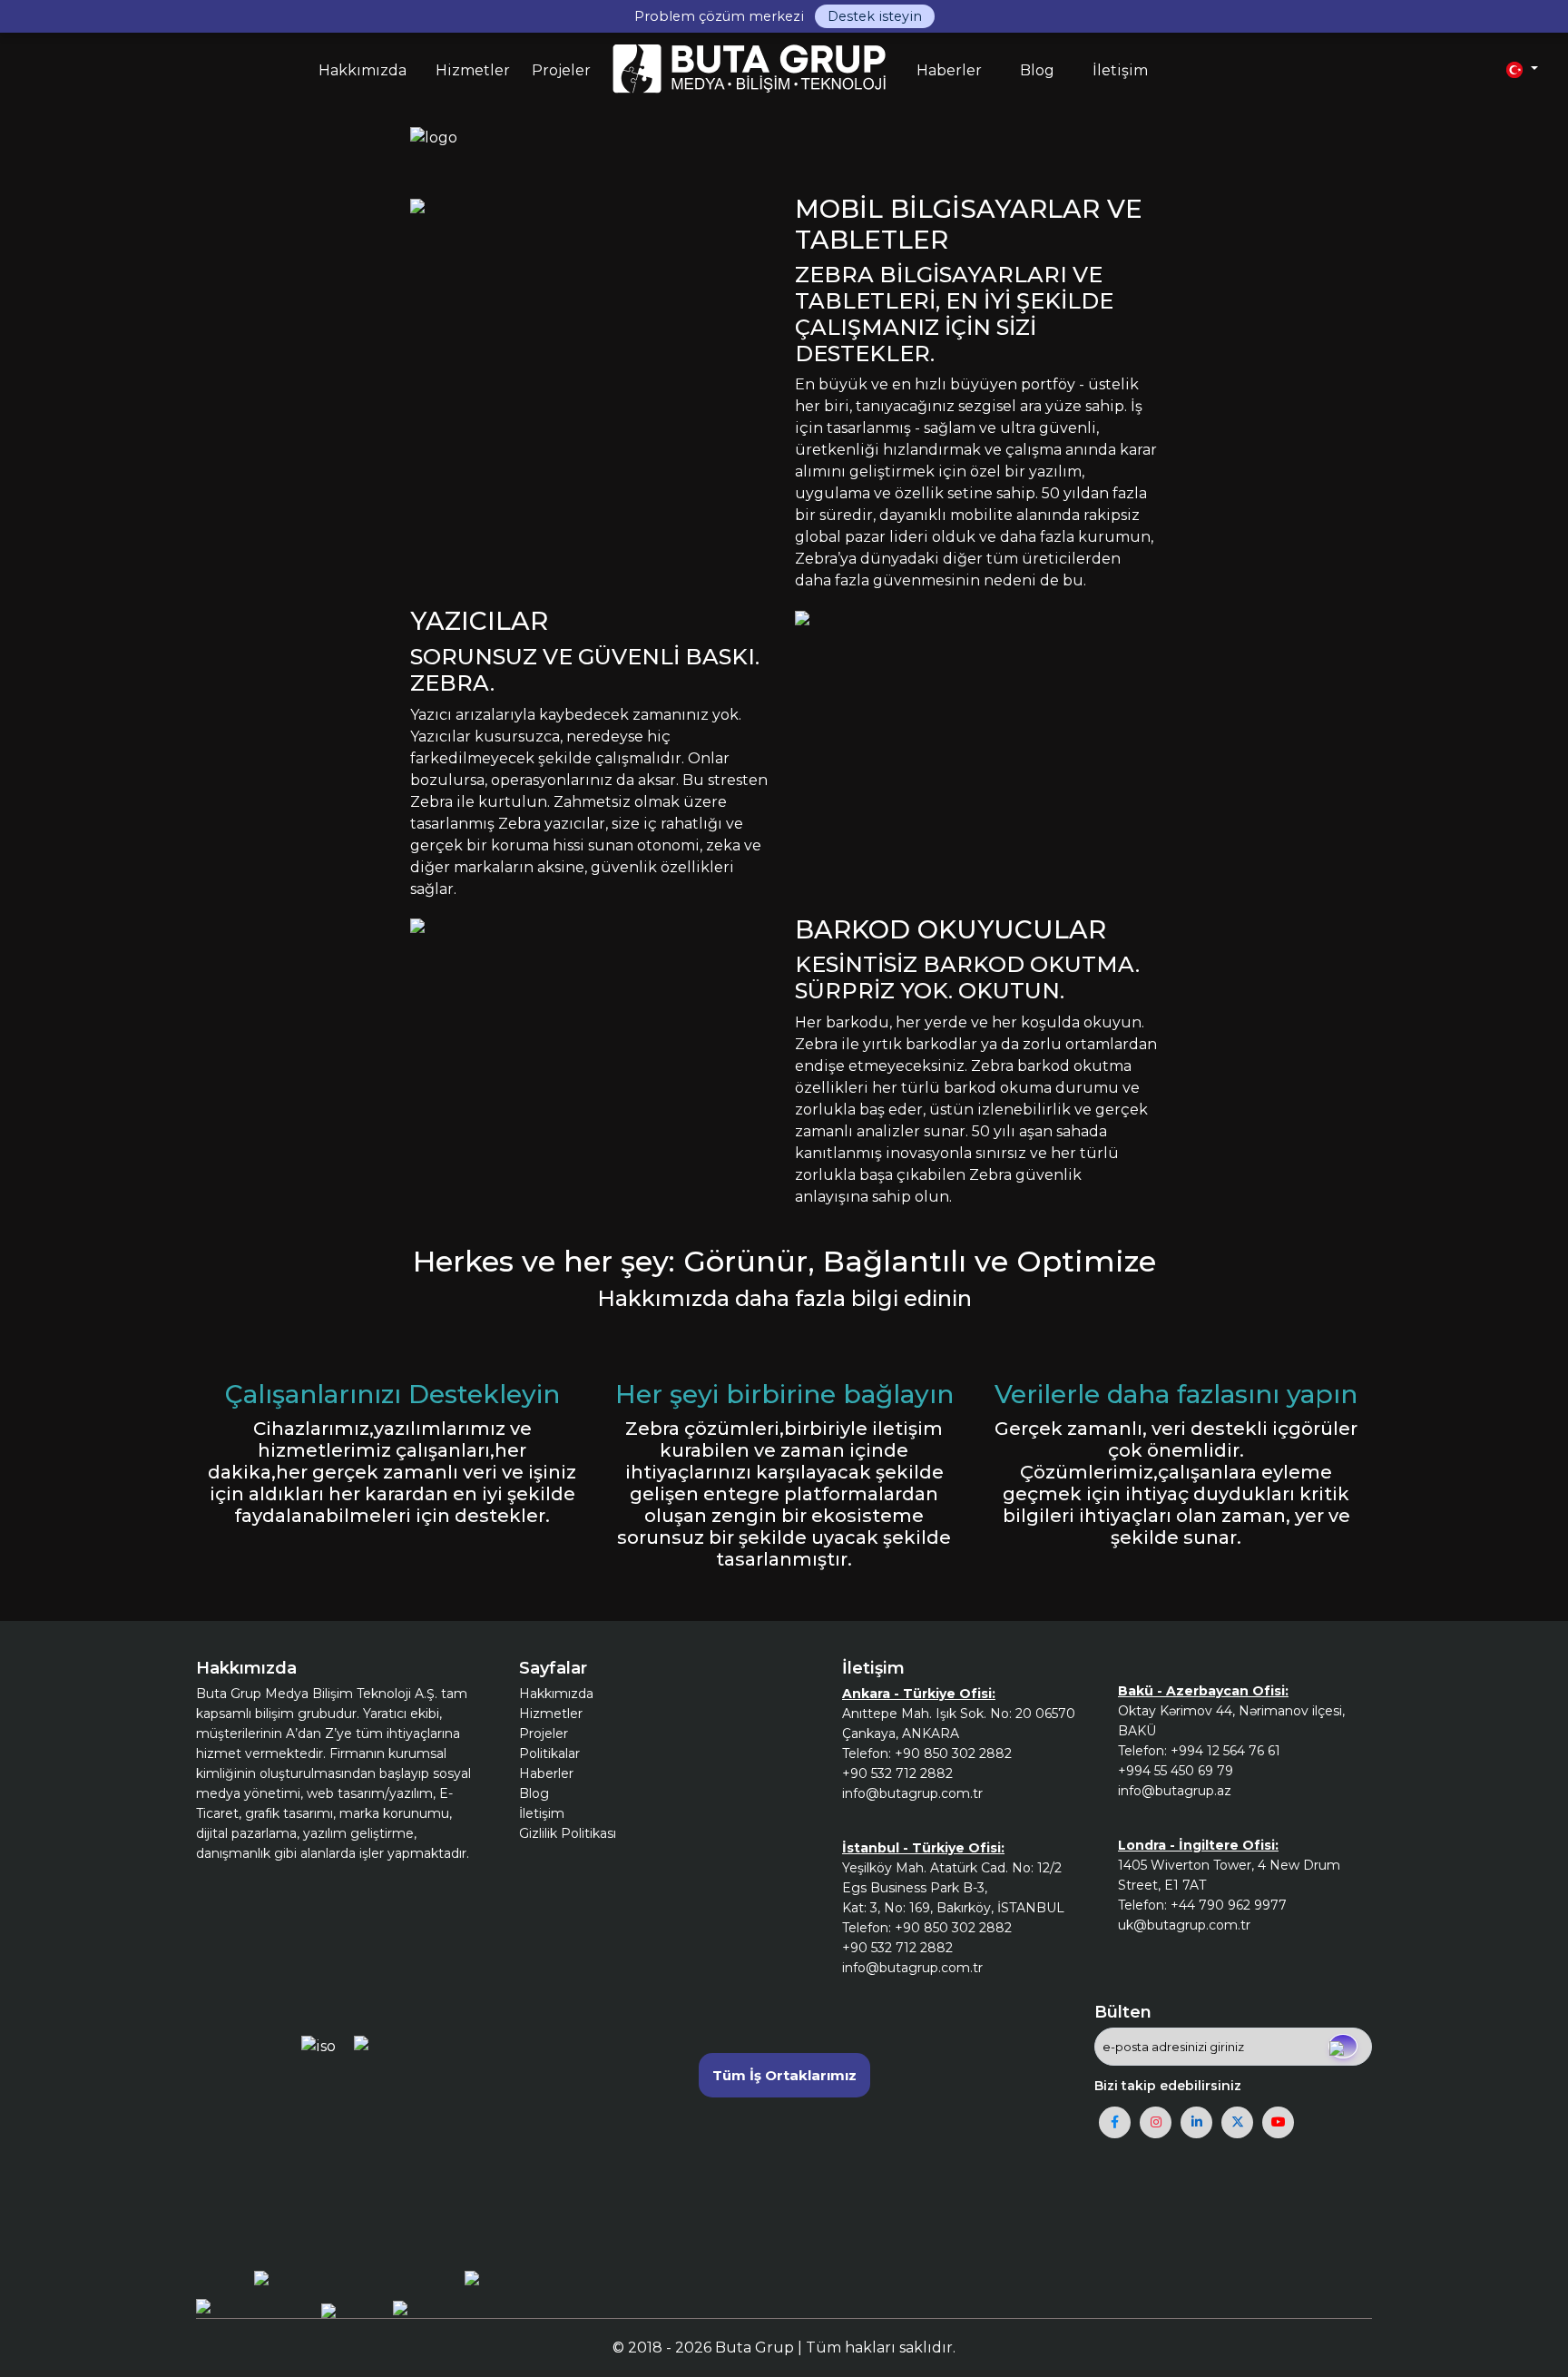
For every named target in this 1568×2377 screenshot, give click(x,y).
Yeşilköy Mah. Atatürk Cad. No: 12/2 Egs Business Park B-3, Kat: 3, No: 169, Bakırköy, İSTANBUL (953, 1888)
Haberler (546, 1773)
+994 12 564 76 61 (1225, 1751)
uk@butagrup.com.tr (1184, 1925)
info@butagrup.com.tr (912, 1793)
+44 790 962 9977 (1229, 1905)
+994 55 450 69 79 (1176, 1771)
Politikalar (549, 1753)
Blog (534, 1793)
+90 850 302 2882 (953, 1753)
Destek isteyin (875, 16)
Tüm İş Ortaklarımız (784, 2075)
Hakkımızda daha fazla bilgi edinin (784, 1298)
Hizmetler (551, 1714)
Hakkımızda (556, 1694)
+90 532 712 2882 (897, 1773)
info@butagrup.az (1175, 1791)
